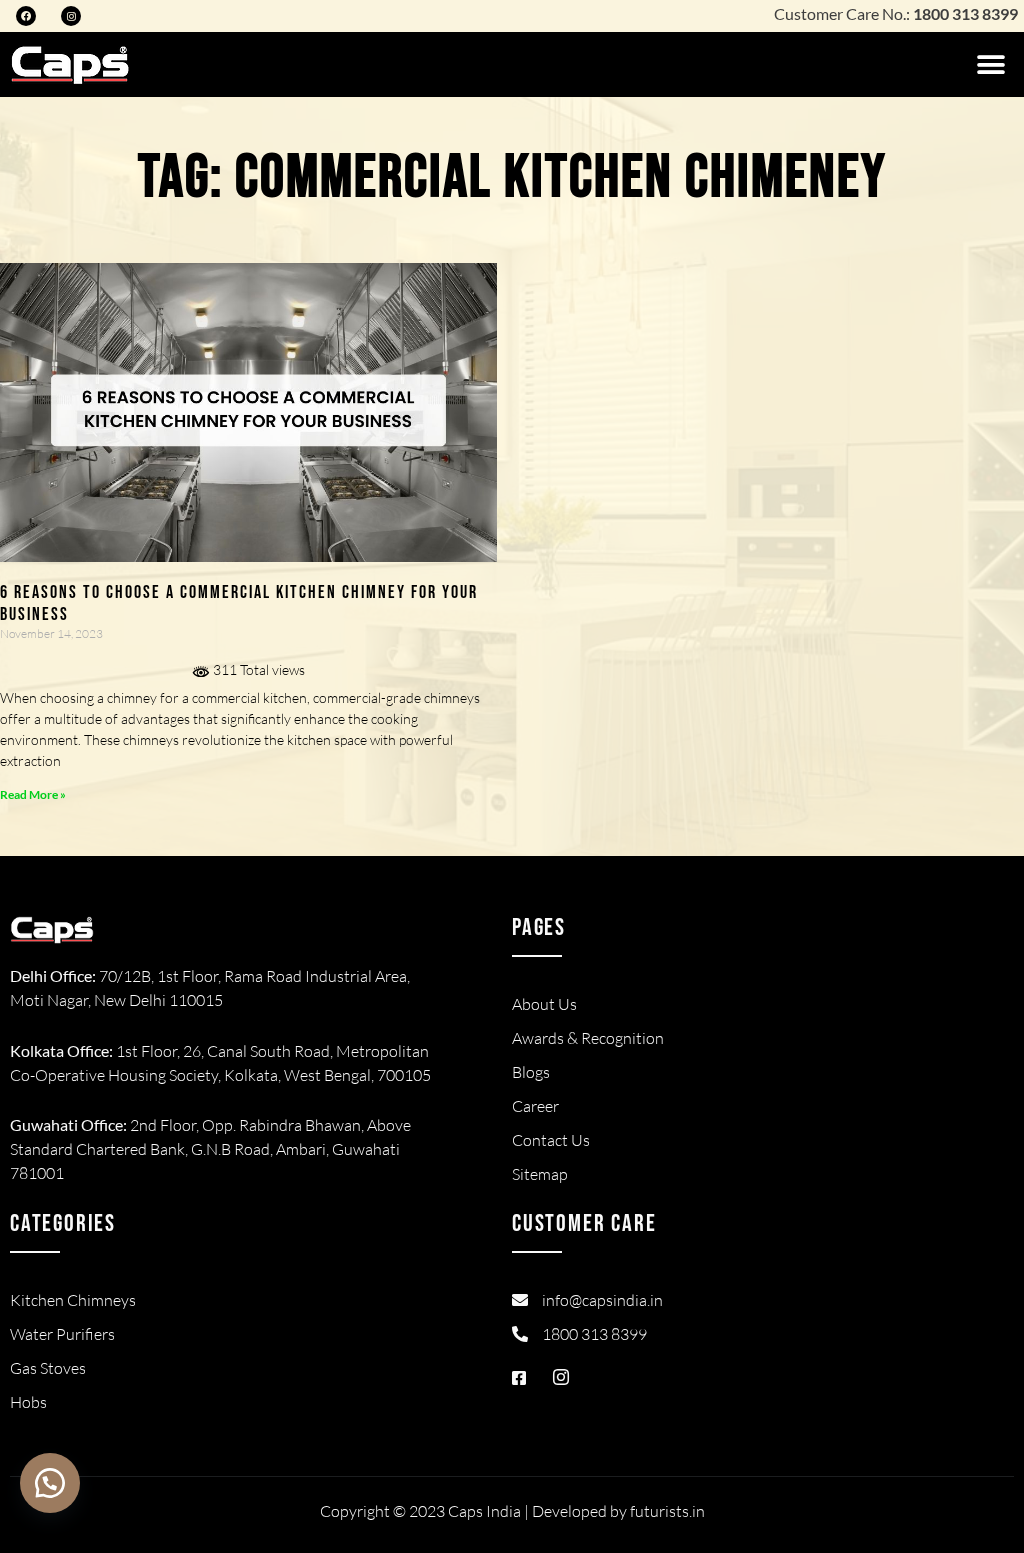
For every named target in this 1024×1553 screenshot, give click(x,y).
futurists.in (667, 1511)
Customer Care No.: (896, 13)
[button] (991, 64)
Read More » (33, 794)
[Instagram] (71, 16)
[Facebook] (26, 16)
